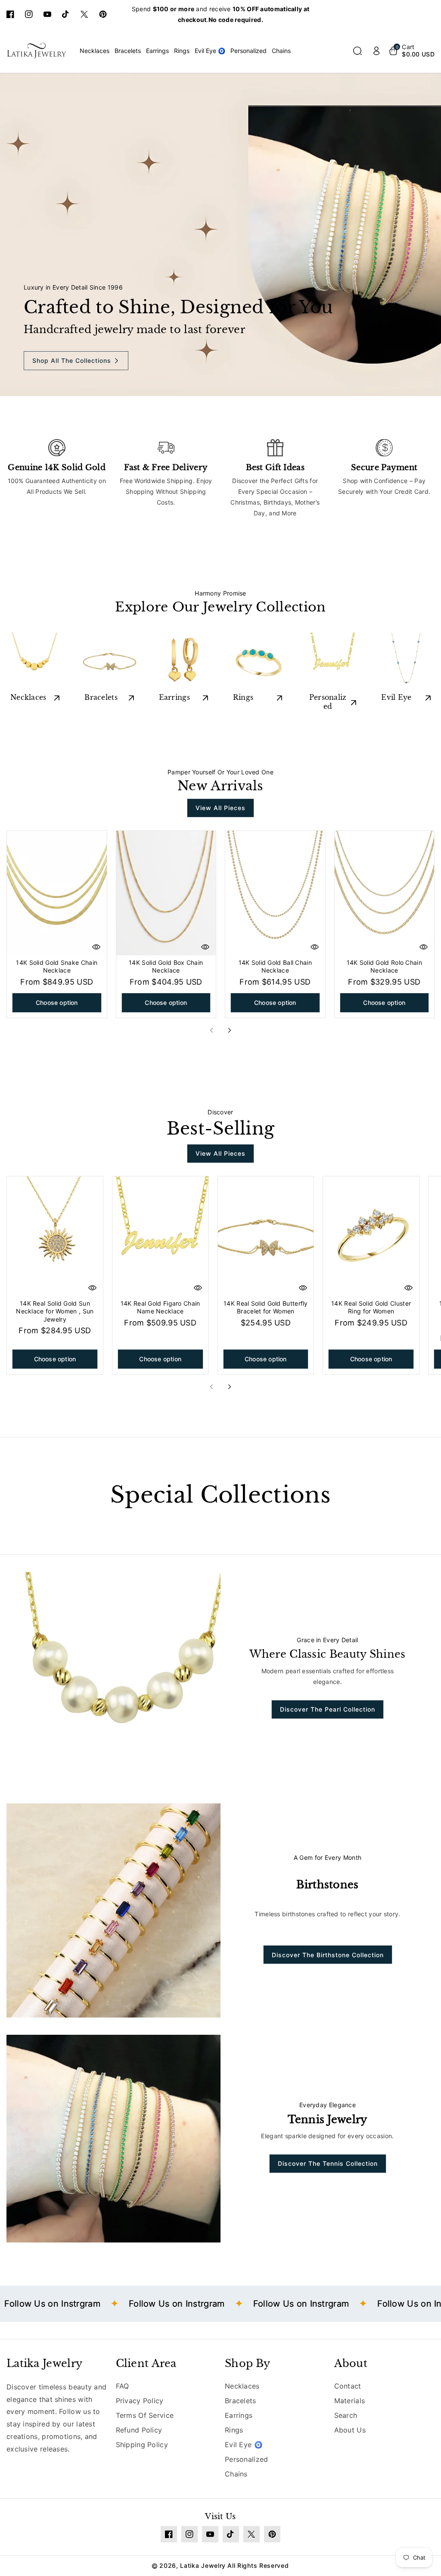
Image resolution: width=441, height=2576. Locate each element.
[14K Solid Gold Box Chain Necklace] (166, 893)
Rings (243, 697)
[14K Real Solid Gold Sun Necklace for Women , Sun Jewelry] (55, 1236)
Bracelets (101, 697)
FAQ (123, 2386)
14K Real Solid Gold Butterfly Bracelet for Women (266, 1307)
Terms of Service (145, 2415)
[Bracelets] (109, 661)
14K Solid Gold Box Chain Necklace (166, 966)
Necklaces (28, 697)
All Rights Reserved (258, 2565)
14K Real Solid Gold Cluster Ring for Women (371, 1307)
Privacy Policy (140, 2401)
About (351, 2363)
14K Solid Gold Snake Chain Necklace (57, 966)
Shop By (247, 2363)
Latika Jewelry (44, 2363)
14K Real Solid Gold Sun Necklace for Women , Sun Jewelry (55, 1311)
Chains (236, 2474)
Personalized (328, 702)
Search (346, 2415)
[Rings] (258, 661)
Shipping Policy (142, 2445)
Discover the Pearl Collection (328, 1709)
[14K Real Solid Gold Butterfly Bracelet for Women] (266, 1236)
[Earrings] (183, 661)
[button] (357, 51)
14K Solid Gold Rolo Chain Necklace (385, 966)
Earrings (174, 697)
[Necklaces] (35, 661)
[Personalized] (332, 661)
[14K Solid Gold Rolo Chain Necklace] (385, 893)
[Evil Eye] (406, 661)
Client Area (146, 2363)
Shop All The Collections (72, 361)
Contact (348, 2386)
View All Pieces (220, 808)
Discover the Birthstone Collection (328, 1955)
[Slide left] (211, 1030)
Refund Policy (139, 2430)
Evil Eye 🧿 (244, 2445)
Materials (350, 2401)
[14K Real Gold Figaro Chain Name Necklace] (160, 1236)
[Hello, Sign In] (376, 51)
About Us (350, 2430)
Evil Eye (396, 697)
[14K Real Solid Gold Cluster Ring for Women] (371, 1236)
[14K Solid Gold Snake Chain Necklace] (57, 893)
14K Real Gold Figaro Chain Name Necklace (160, 1307)
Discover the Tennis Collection (328, 2163)
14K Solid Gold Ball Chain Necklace (275, 966)
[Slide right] (230, 1030)
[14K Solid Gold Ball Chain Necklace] (275, 893)
